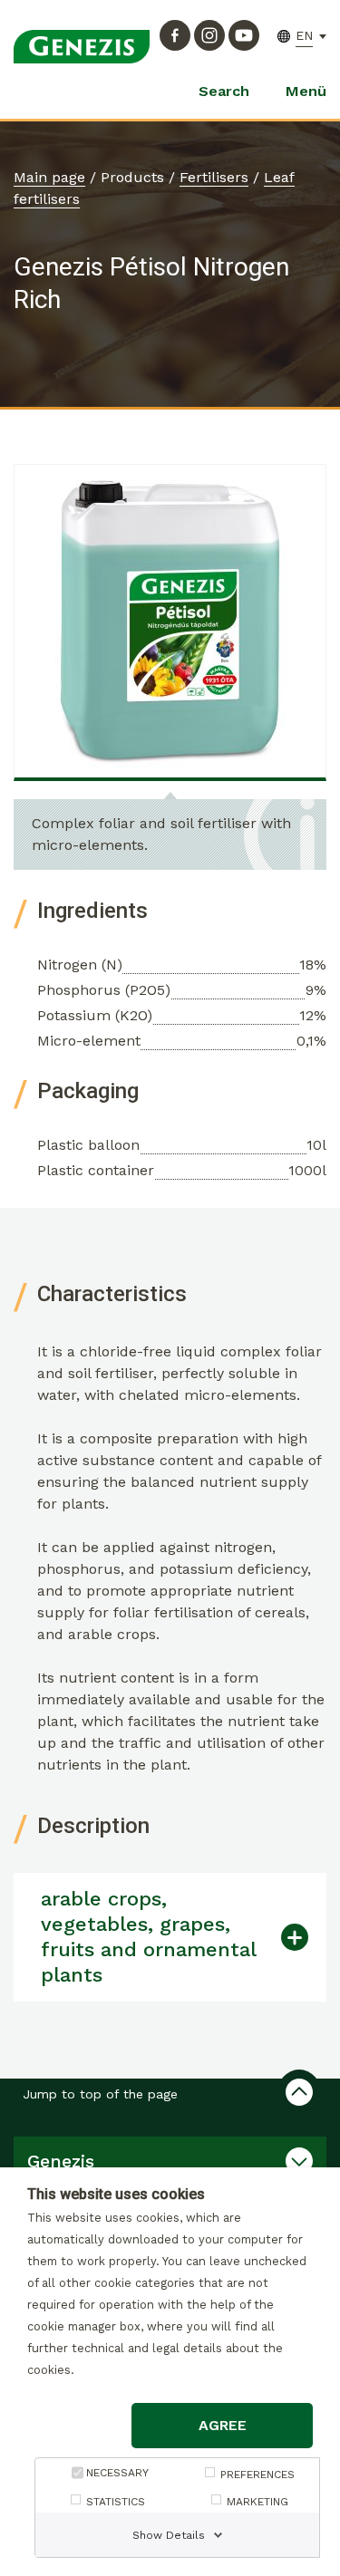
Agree (223, 2425)
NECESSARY (117, 2473)
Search (224, 91)
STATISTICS (116, 2502)
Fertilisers (214, 177)
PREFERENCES (257, 2475)
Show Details (169, 2535)
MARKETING (257, 2502)
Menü (306, 91)
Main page (49, 177)
